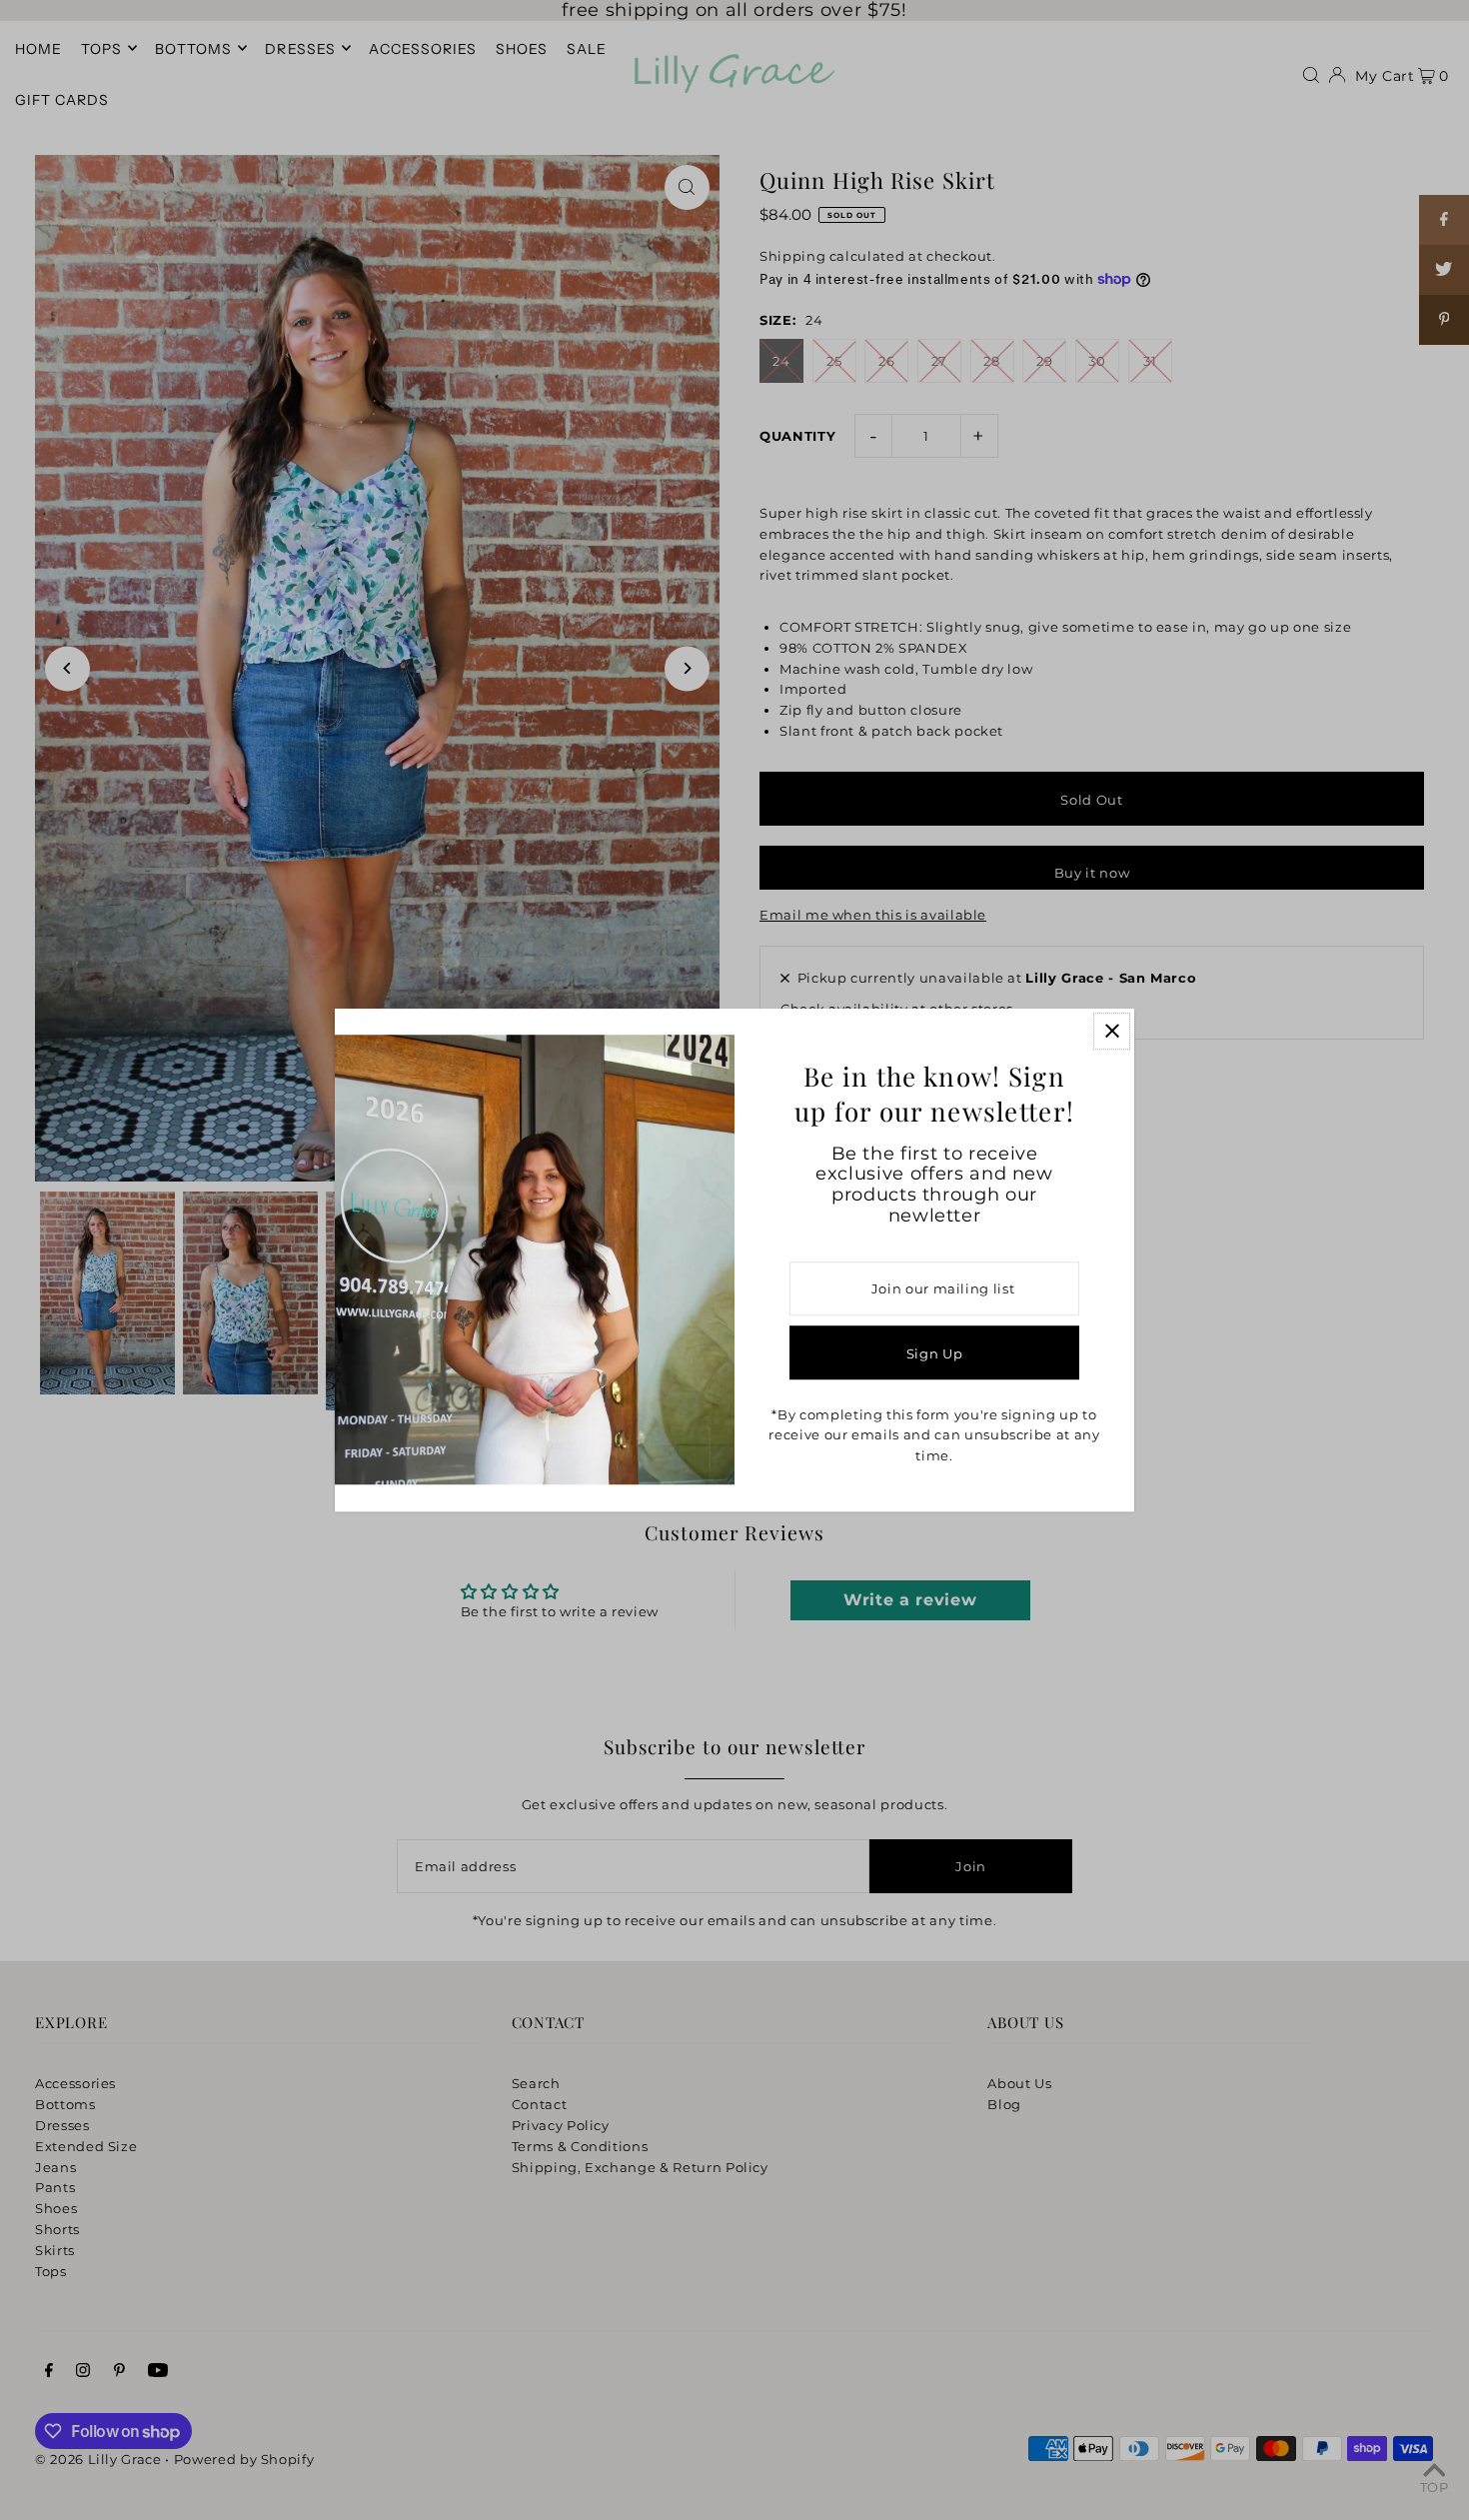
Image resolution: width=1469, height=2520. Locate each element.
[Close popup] (1112, 1031)
